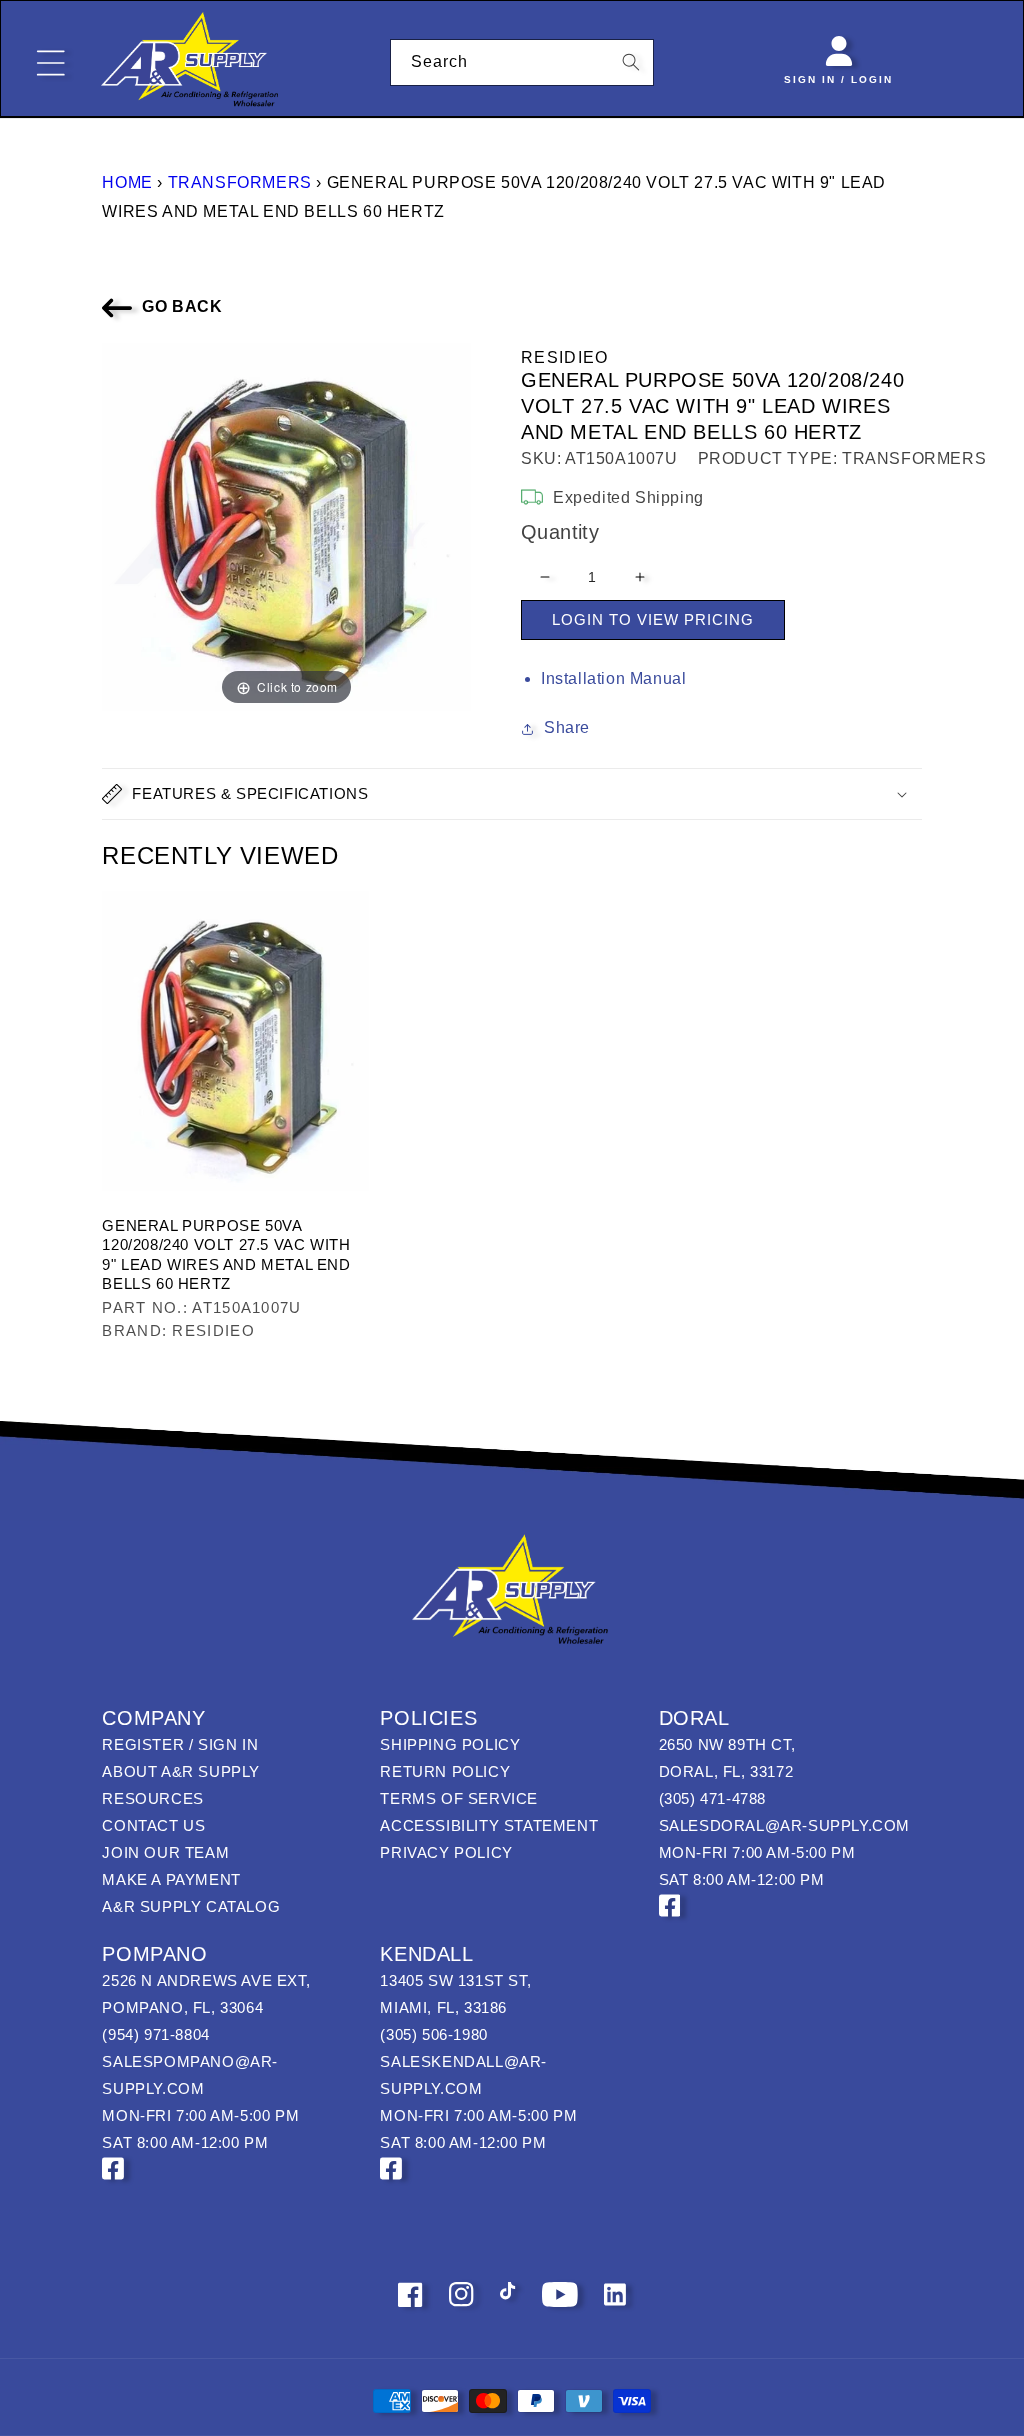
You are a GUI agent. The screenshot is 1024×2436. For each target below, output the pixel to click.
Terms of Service (459, 1798)
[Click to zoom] (286, 525)
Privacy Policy (446, 1852)
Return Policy (445, 1771)
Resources (152, 1798)
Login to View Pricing (653, 619)
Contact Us (153, 1825)
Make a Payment (171, 1879)
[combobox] (522, 62)
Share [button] (567, 727)
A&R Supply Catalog (191, 1906)
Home (127, 182)
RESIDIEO (564, 357)
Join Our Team (165, 1852)
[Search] (631, 62)
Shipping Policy (450, 1744)
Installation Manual (613, 678)
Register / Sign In (180, 1744)
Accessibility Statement (489, 1825)
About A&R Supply (181, 1771)
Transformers (240, 182)
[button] (511, 794)
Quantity (560, 532)
